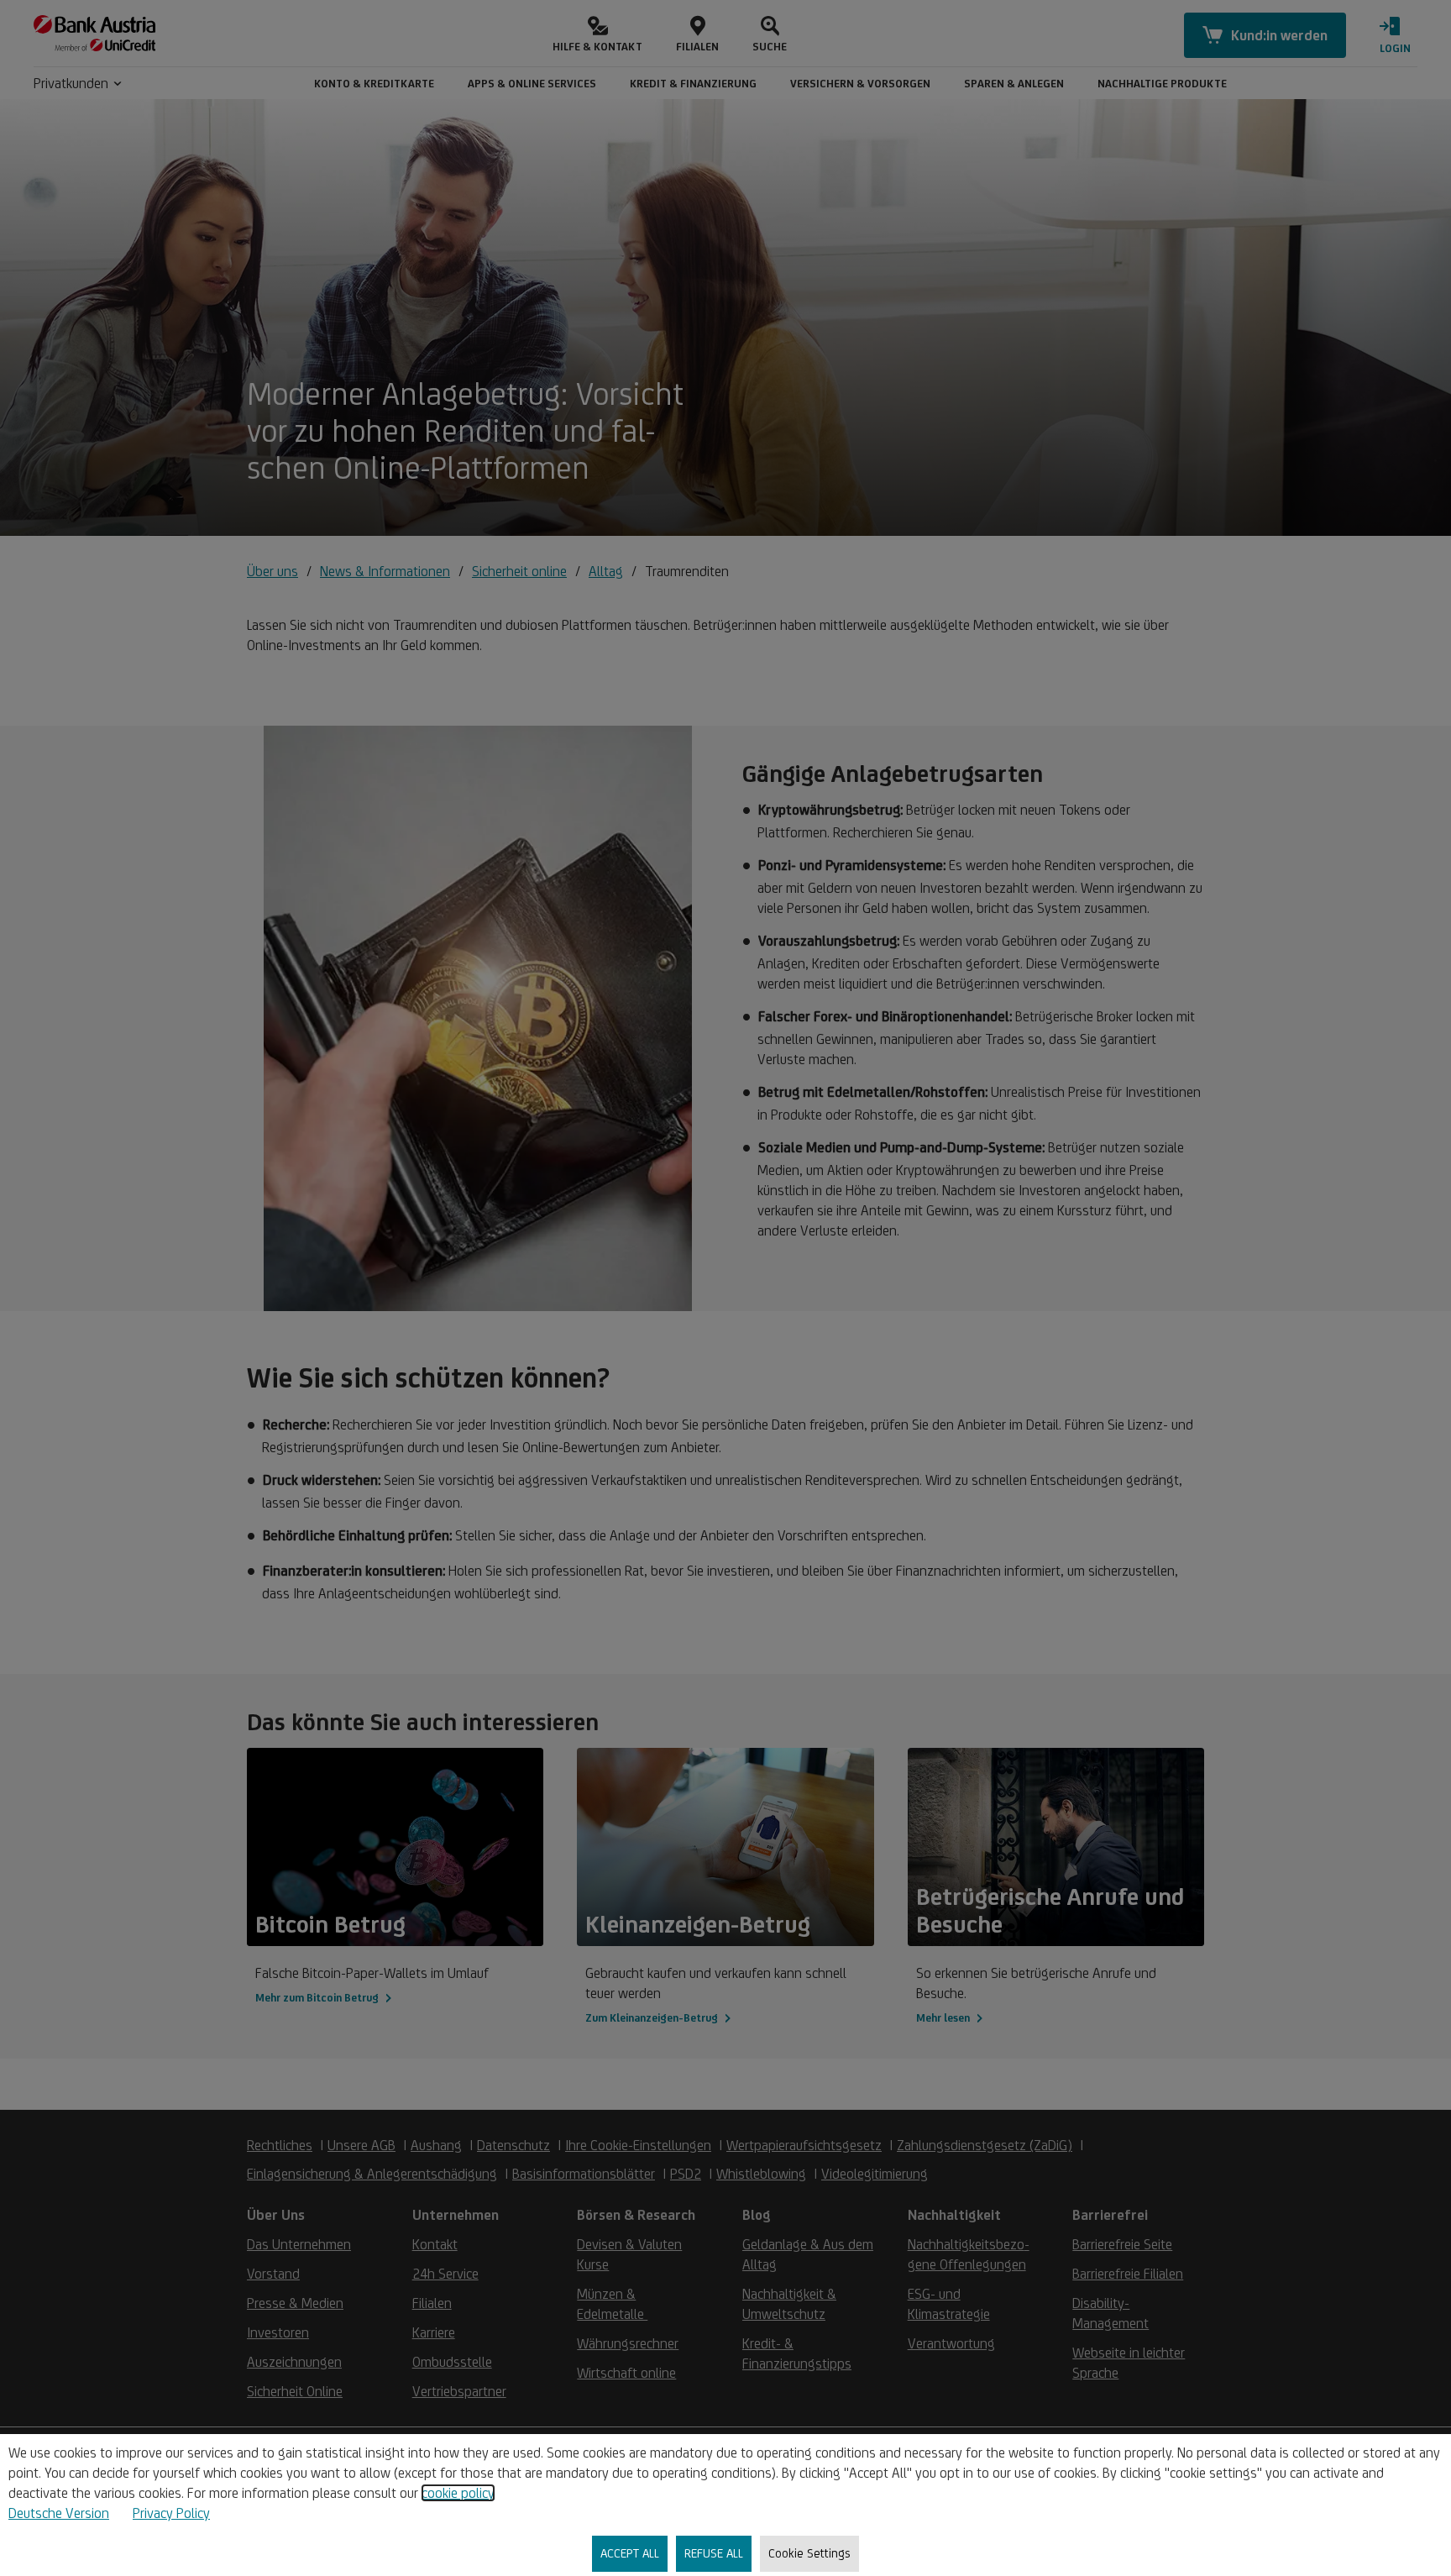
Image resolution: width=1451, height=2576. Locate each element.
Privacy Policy (171, 2513)
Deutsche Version (59, 2513)
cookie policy (458, 2493)
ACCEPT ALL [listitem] (630, 2553)
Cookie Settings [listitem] (809, 2553)
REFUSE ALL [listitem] (714, 2553)
